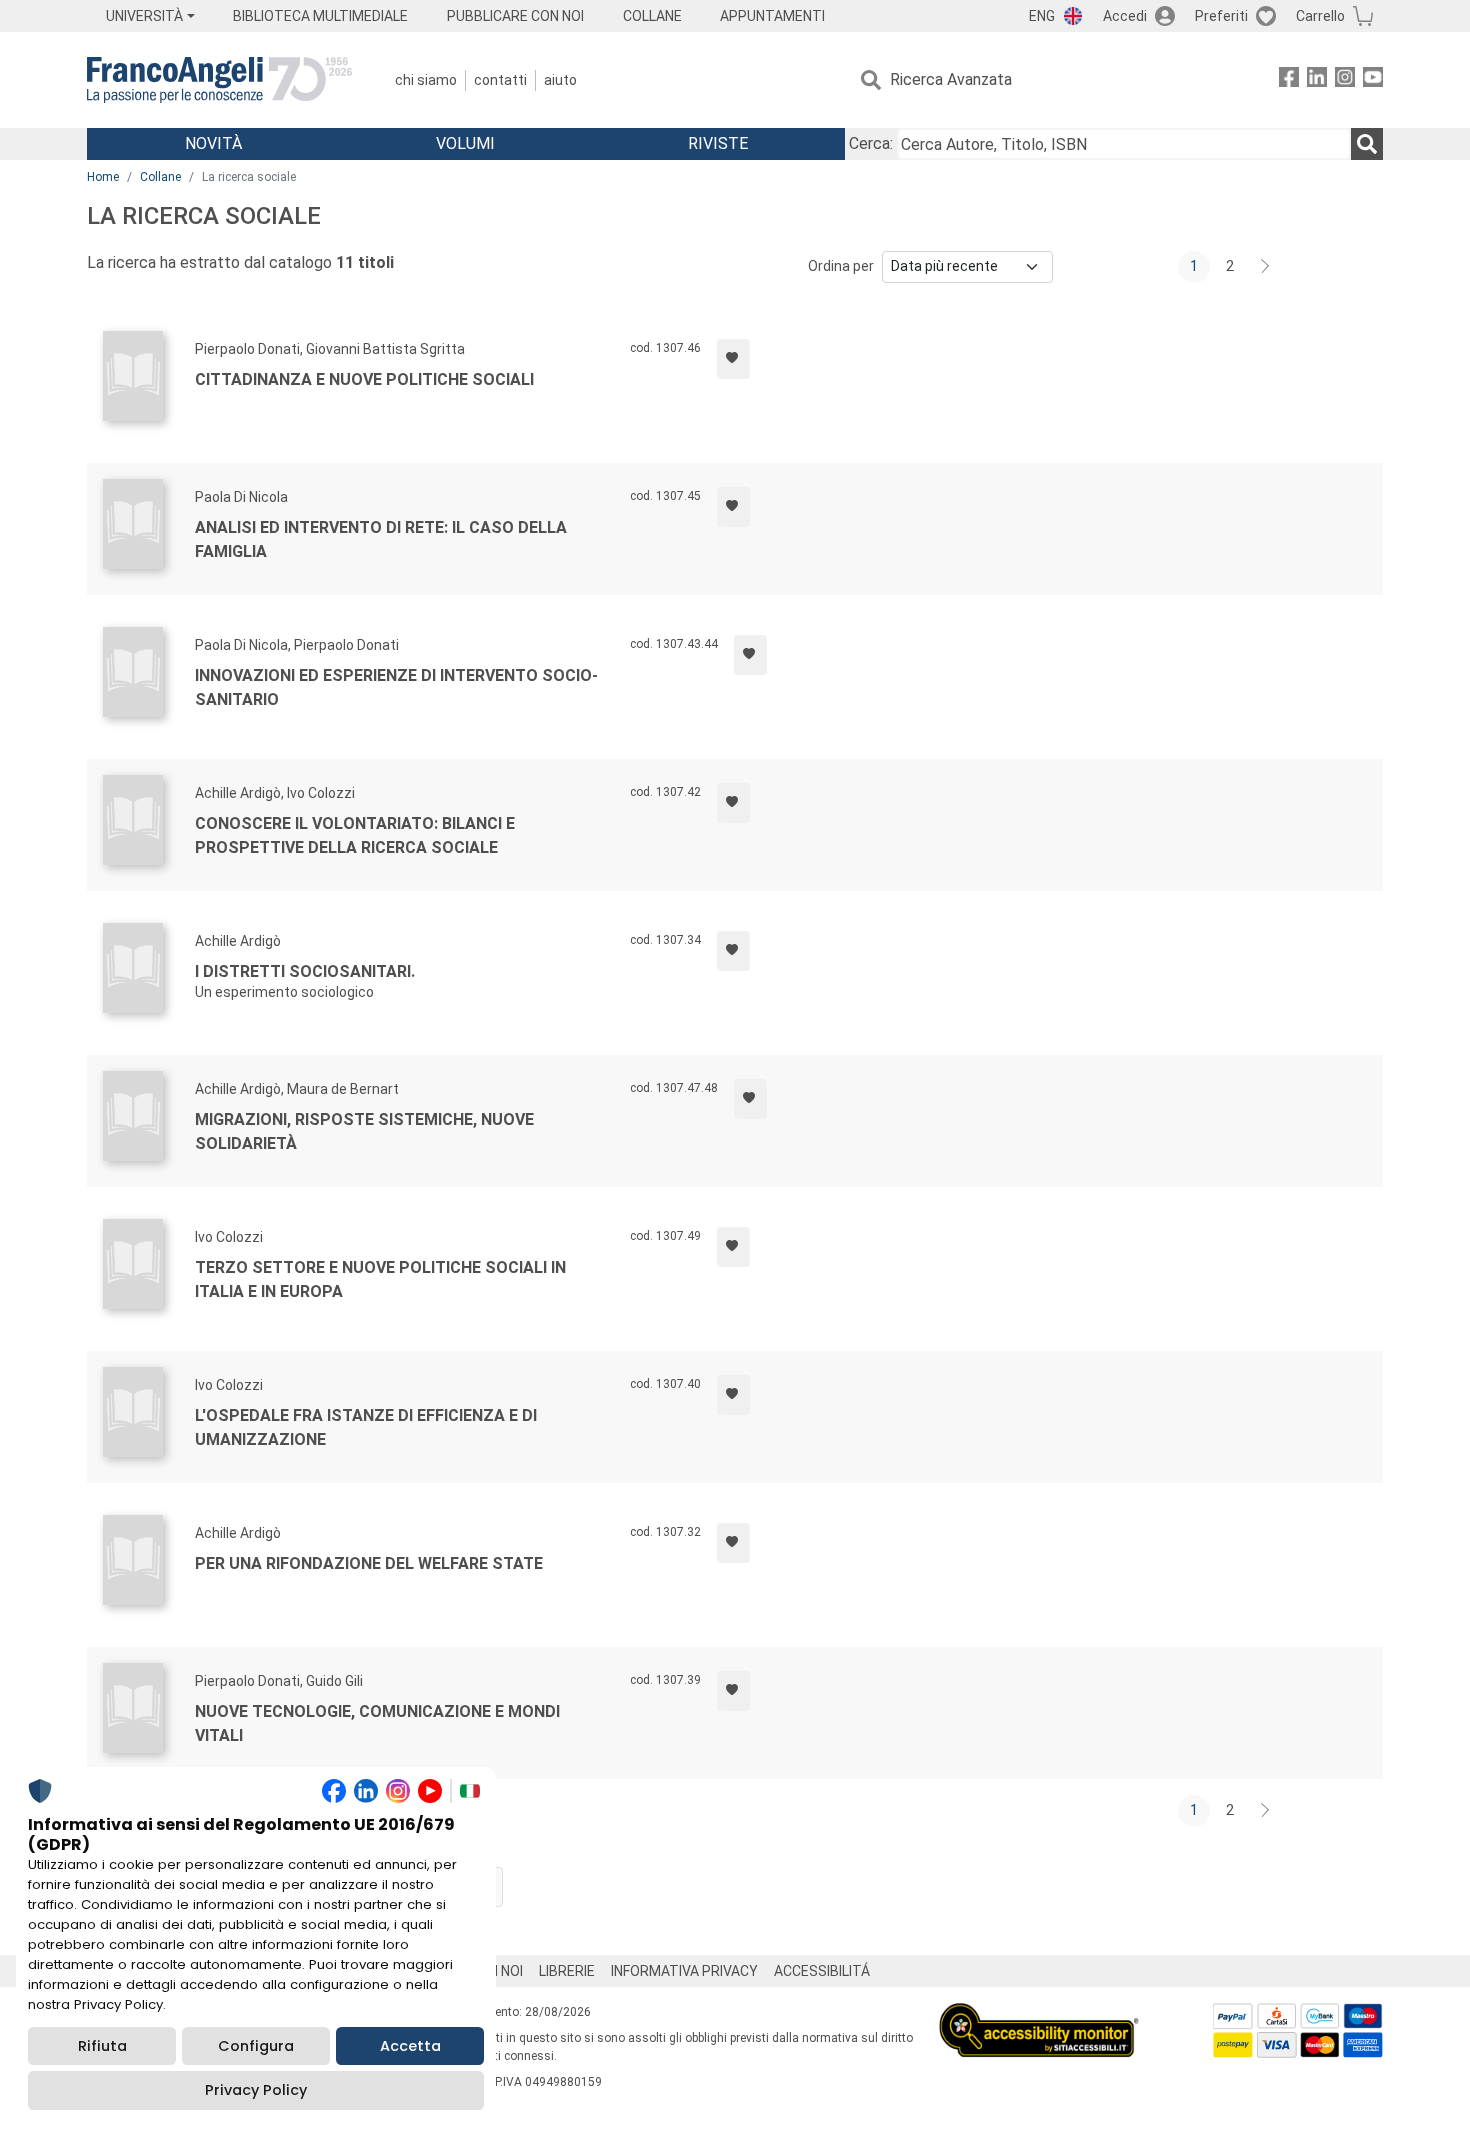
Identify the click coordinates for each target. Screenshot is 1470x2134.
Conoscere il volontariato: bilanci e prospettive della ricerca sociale (355, 835)
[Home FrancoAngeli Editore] (219, 80)
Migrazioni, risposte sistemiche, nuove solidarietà (364, 1131)
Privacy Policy (256, 2090)
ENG (1042, 16)
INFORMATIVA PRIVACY (684, 1971)
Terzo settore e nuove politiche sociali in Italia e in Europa (380, 1279)
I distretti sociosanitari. (305, 971)
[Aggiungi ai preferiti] (733, 359)
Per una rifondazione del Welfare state (369, 1563)
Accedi (1125, 16)
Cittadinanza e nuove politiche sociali (364, 379)
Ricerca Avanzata (951, 79)
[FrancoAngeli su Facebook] (1289, 80)
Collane (160, 177)
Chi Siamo (426, 80)
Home (103, 177)
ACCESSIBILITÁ (822, 1971)
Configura (256, 2046)
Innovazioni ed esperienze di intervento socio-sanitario (396, 687)
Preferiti (1221, 16)
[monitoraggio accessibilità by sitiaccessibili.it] (1039, 2014)
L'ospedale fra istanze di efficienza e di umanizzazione (366, 1427)
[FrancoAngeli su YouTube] (1373, 80)
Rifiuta (102, 2046)
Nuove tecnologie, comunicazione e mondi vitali (377, 1723)
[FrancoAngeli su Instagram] (1345, 80)
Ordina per (841, 266)
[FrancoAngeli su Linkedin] (1317, 80)
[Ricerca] (1367, 144)
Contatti (500, 80)
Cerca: (871, 143)
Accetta (410, 2046)
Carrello (1320, 16)
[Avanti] (1266, 267)
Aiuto (560, 80)
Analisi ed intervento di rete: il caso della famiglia (381, 539)
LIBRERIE (567, 1971)
